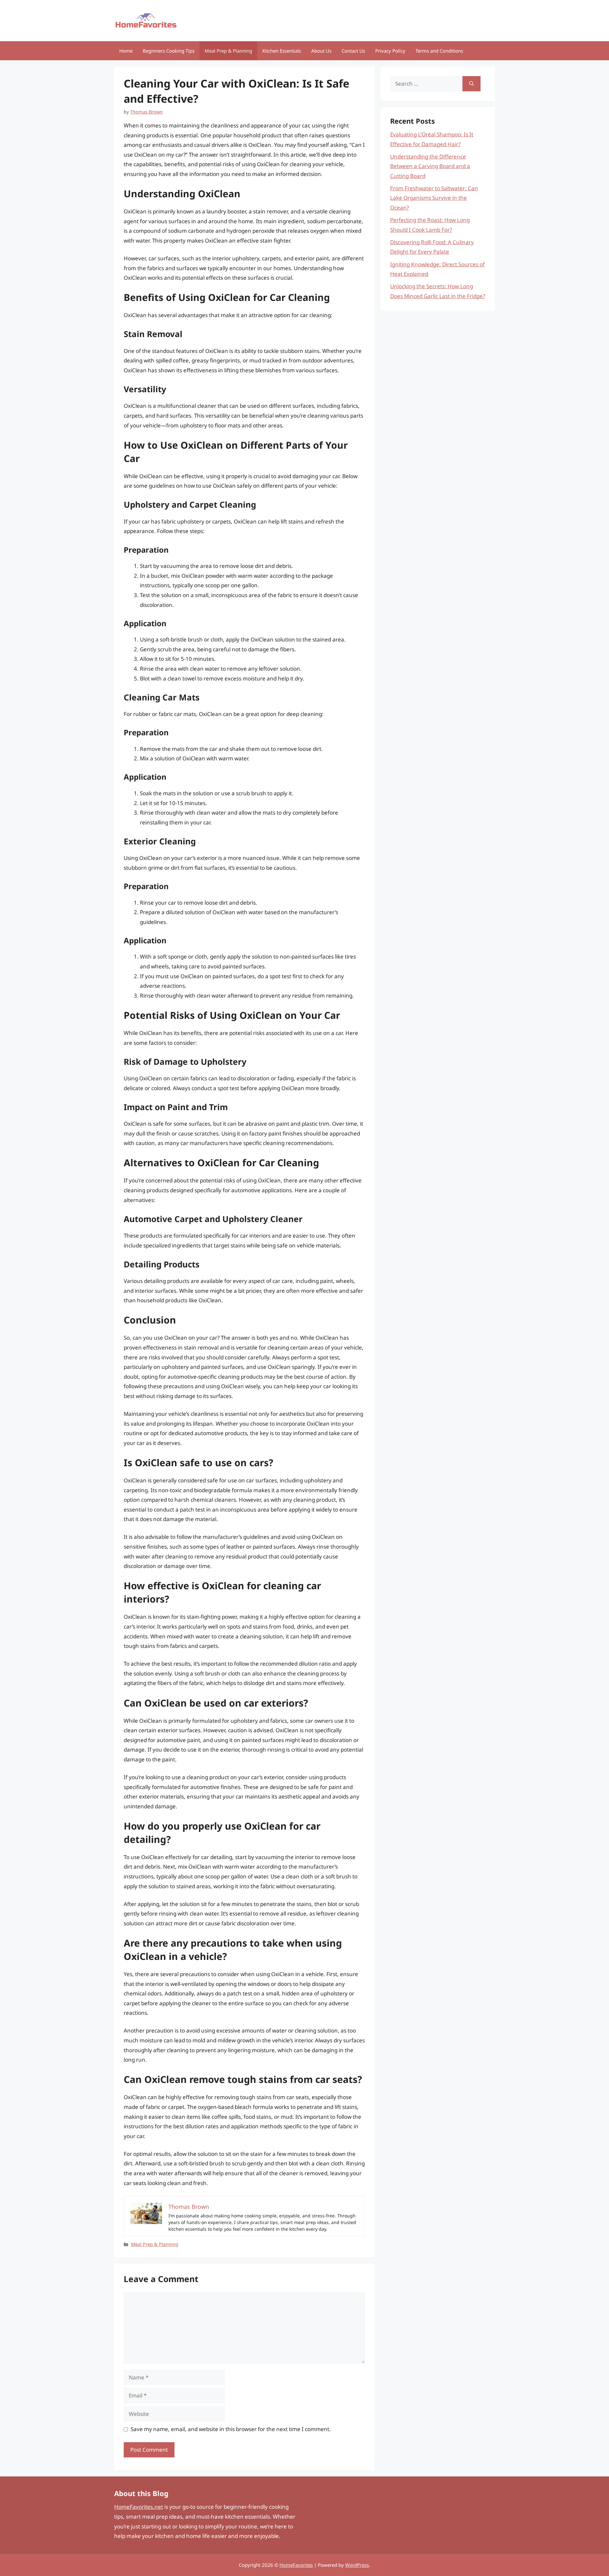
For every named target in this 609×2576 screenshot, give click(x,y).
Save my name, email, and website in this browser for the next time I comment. (231, 2429)
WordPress (357, 2565)
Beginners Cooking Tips (169, 51)
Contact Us (353, 51)
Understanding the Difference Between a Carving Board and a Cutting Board (430, 166)
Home (126, 51)
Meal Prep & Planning (228, 51)
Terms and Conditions (439, 51)
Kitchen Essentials (282, 51)
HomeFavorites (296, 2565)
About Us (321, 51)
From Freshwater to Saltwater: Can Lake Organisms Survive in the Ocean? (434, 198)
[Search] (471, 84)
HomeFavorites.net (139, 2507)
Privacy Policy (390, 51)
